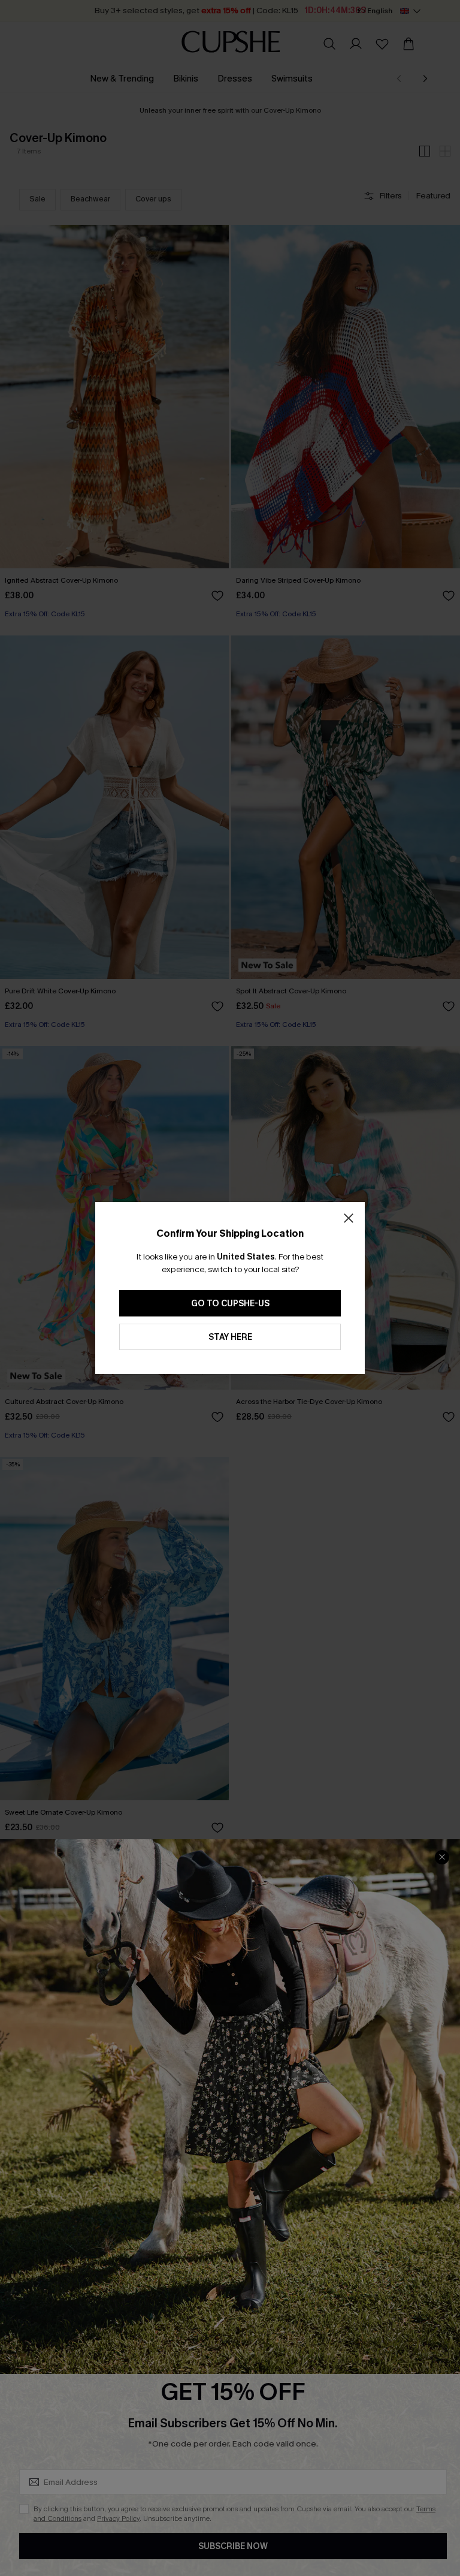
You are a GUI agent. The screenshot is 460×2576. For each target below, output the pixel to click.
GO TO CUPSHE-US (230, 1304)
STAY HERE (230, 1337)
